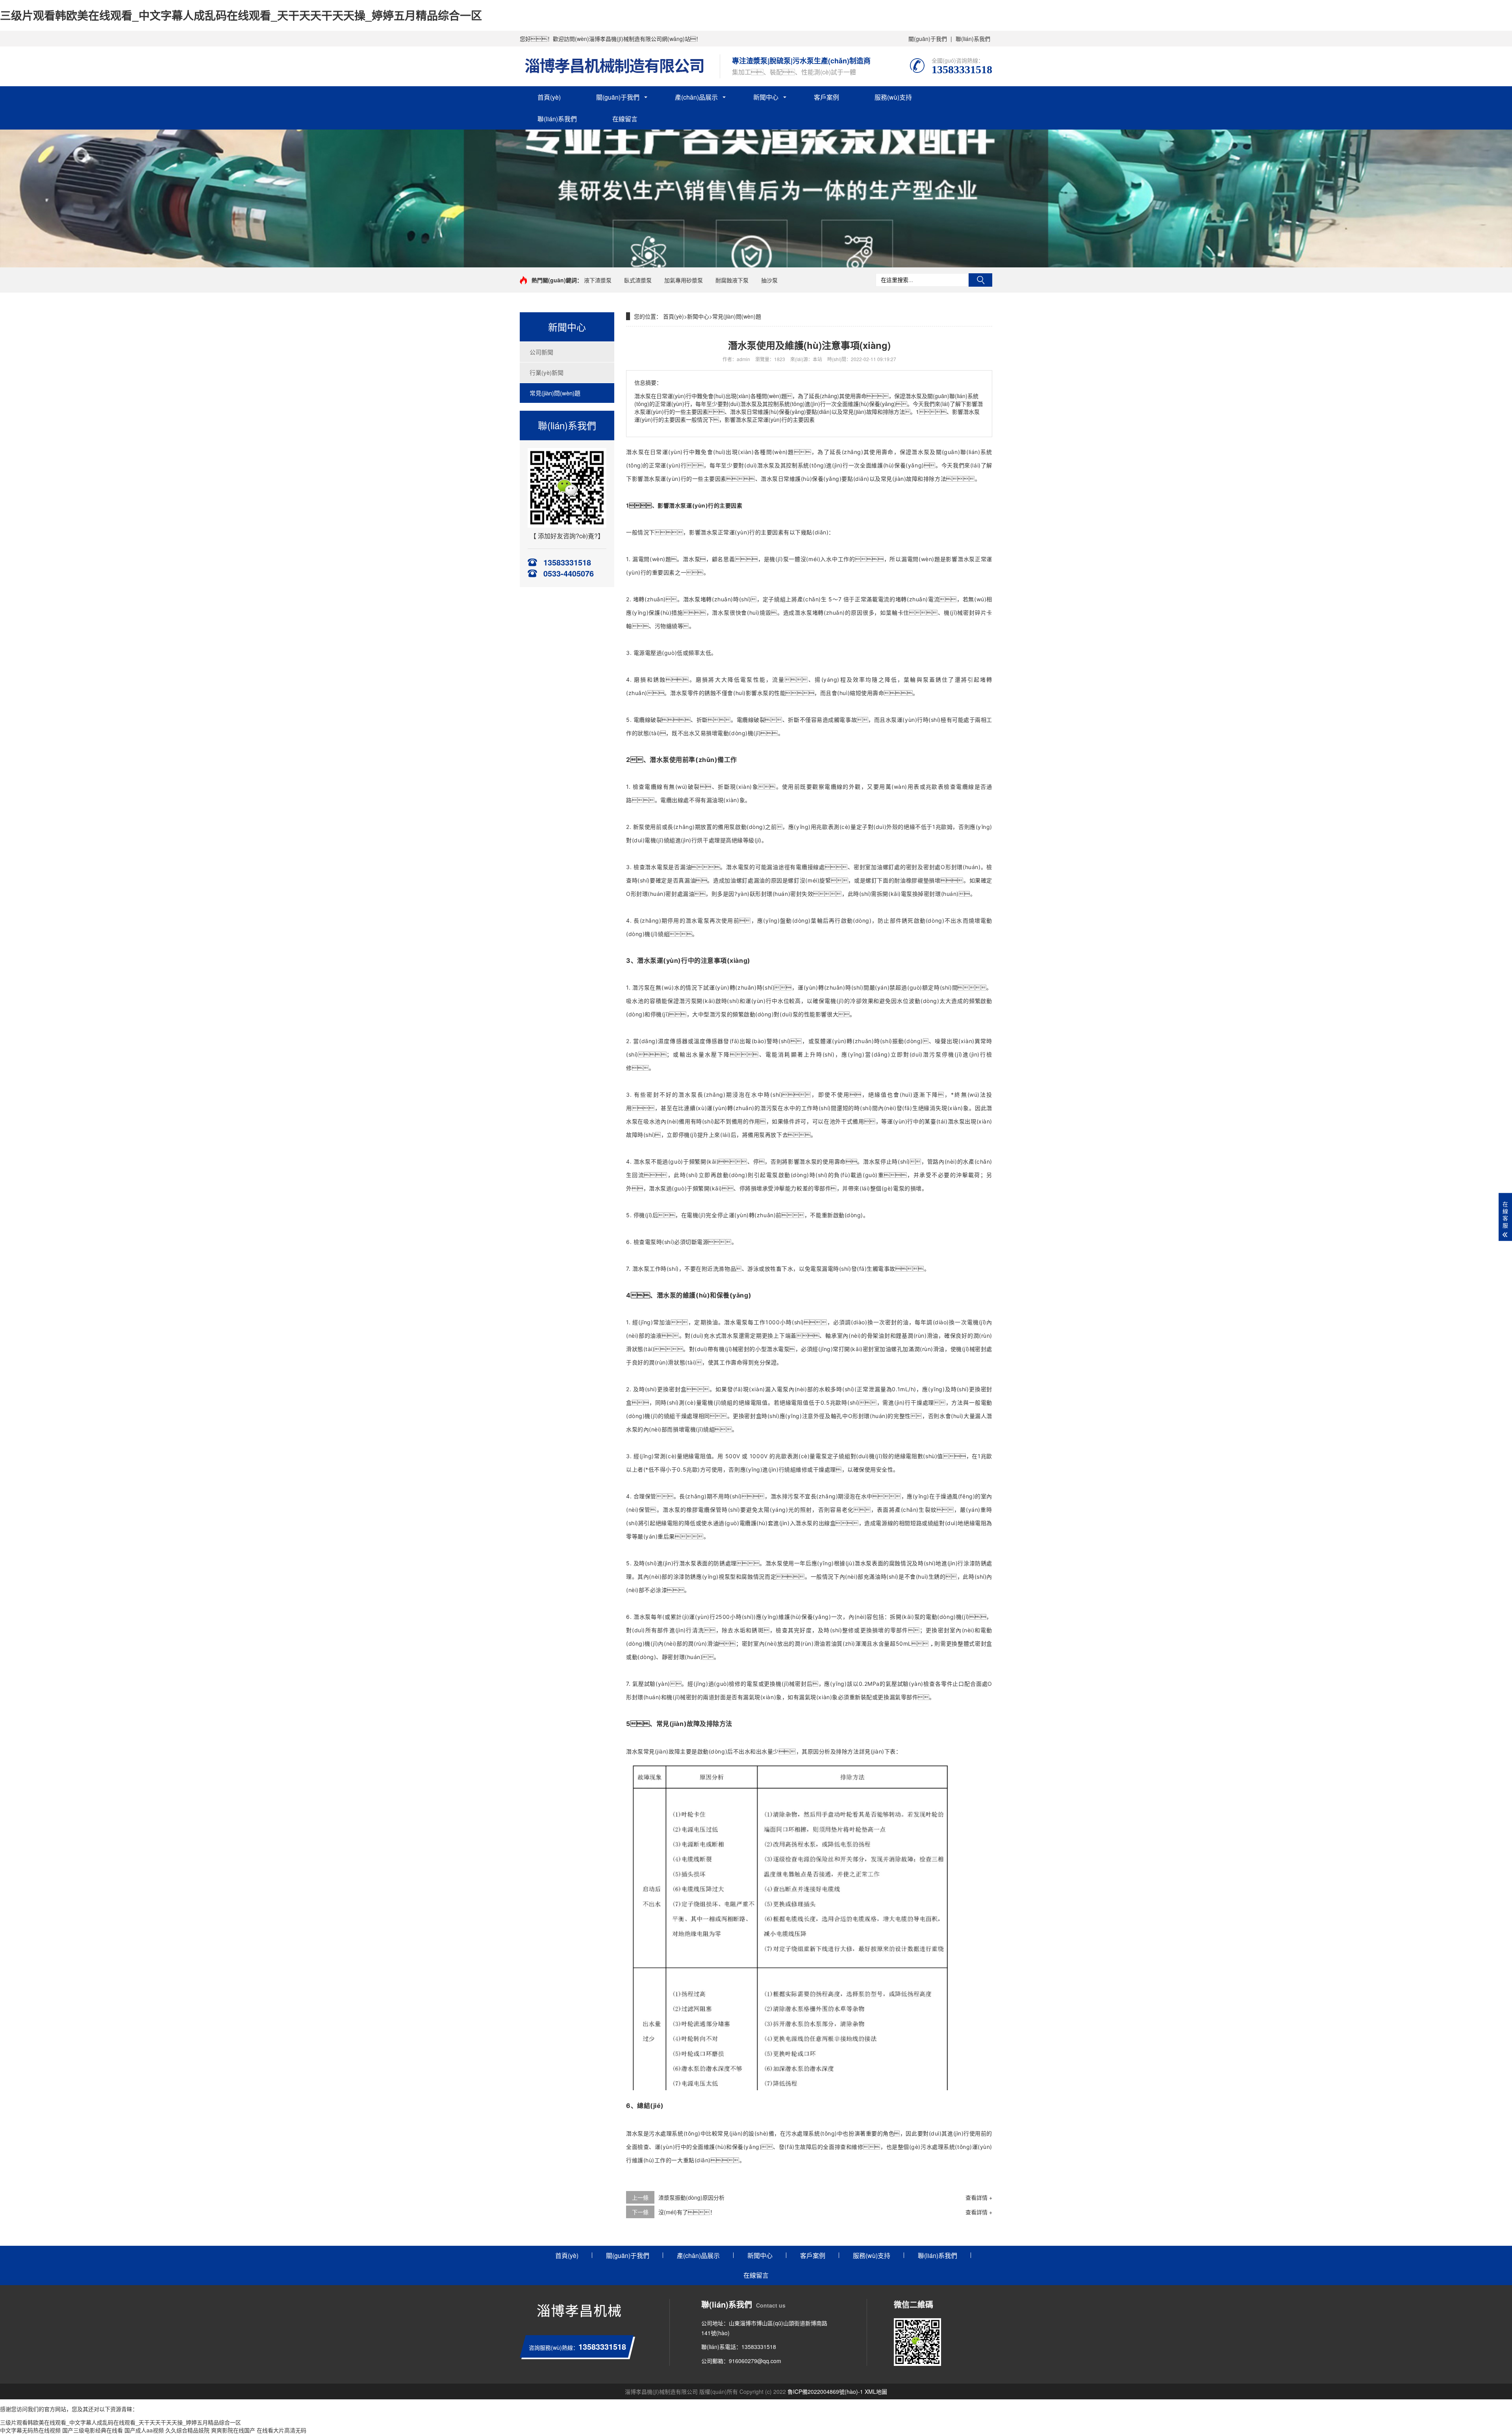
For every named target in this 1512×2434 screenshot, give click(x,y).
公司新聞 (541, 352)
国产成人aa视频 (144, 2430)
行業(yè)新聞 (547, 372)
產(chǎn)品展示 (696, 97)
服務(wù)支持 (893, 97)
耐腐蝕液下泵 (732, 280)
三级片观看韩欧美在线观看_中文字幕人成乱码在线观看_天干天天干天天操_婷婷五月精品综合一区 (241, 15)
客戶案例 (826, 97)
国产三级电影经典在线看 (93, 2430)
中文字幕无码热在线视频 (30, 2430)
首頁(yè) (549, 97)
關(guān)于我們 (928, 39)
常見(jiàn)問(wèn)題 (555, 393)
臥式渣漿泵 (638, 280)
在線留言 (625, 119)
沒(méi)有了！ (687, 2212)
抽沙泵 (769, 280)
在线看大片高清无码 (282, 2430)
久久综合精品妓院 (187, 2430)
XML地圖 (876, 2391)
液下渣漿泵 (598, 280)
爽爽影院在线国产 (233, 2430)
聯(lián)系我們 (973, 39)
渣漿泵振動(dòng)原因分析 (691, 2197)
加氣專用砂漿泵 (684, 280)
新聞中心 (766, 97)
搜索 (980, 280)
